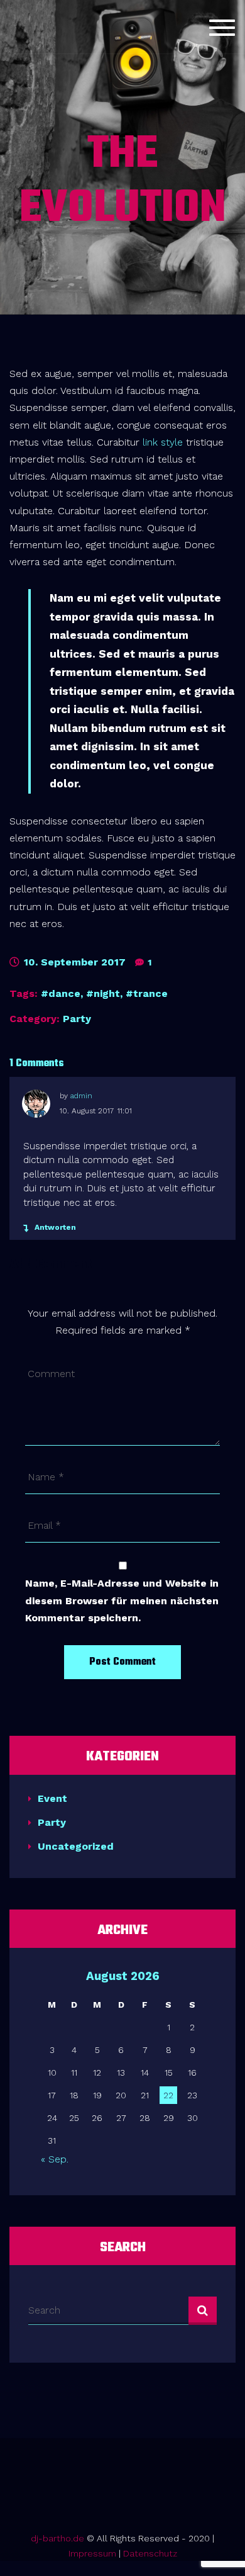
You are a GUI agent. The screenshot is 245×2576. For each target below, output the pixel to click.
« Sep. (55, 2159)
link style (163, 442)
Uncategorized (76, 1846)
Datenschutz (150, 2553)
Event (52, 1798)
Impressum (92, 2553)
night (107, 993)
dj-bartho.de (57, 2538)
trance (150, 993)
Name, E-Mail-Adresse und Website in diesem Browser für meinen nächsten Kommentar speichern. (122, 1600)
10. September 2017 (73, 962)
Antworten (55, 1227)
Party (77, 1019)
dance (64, 993)
